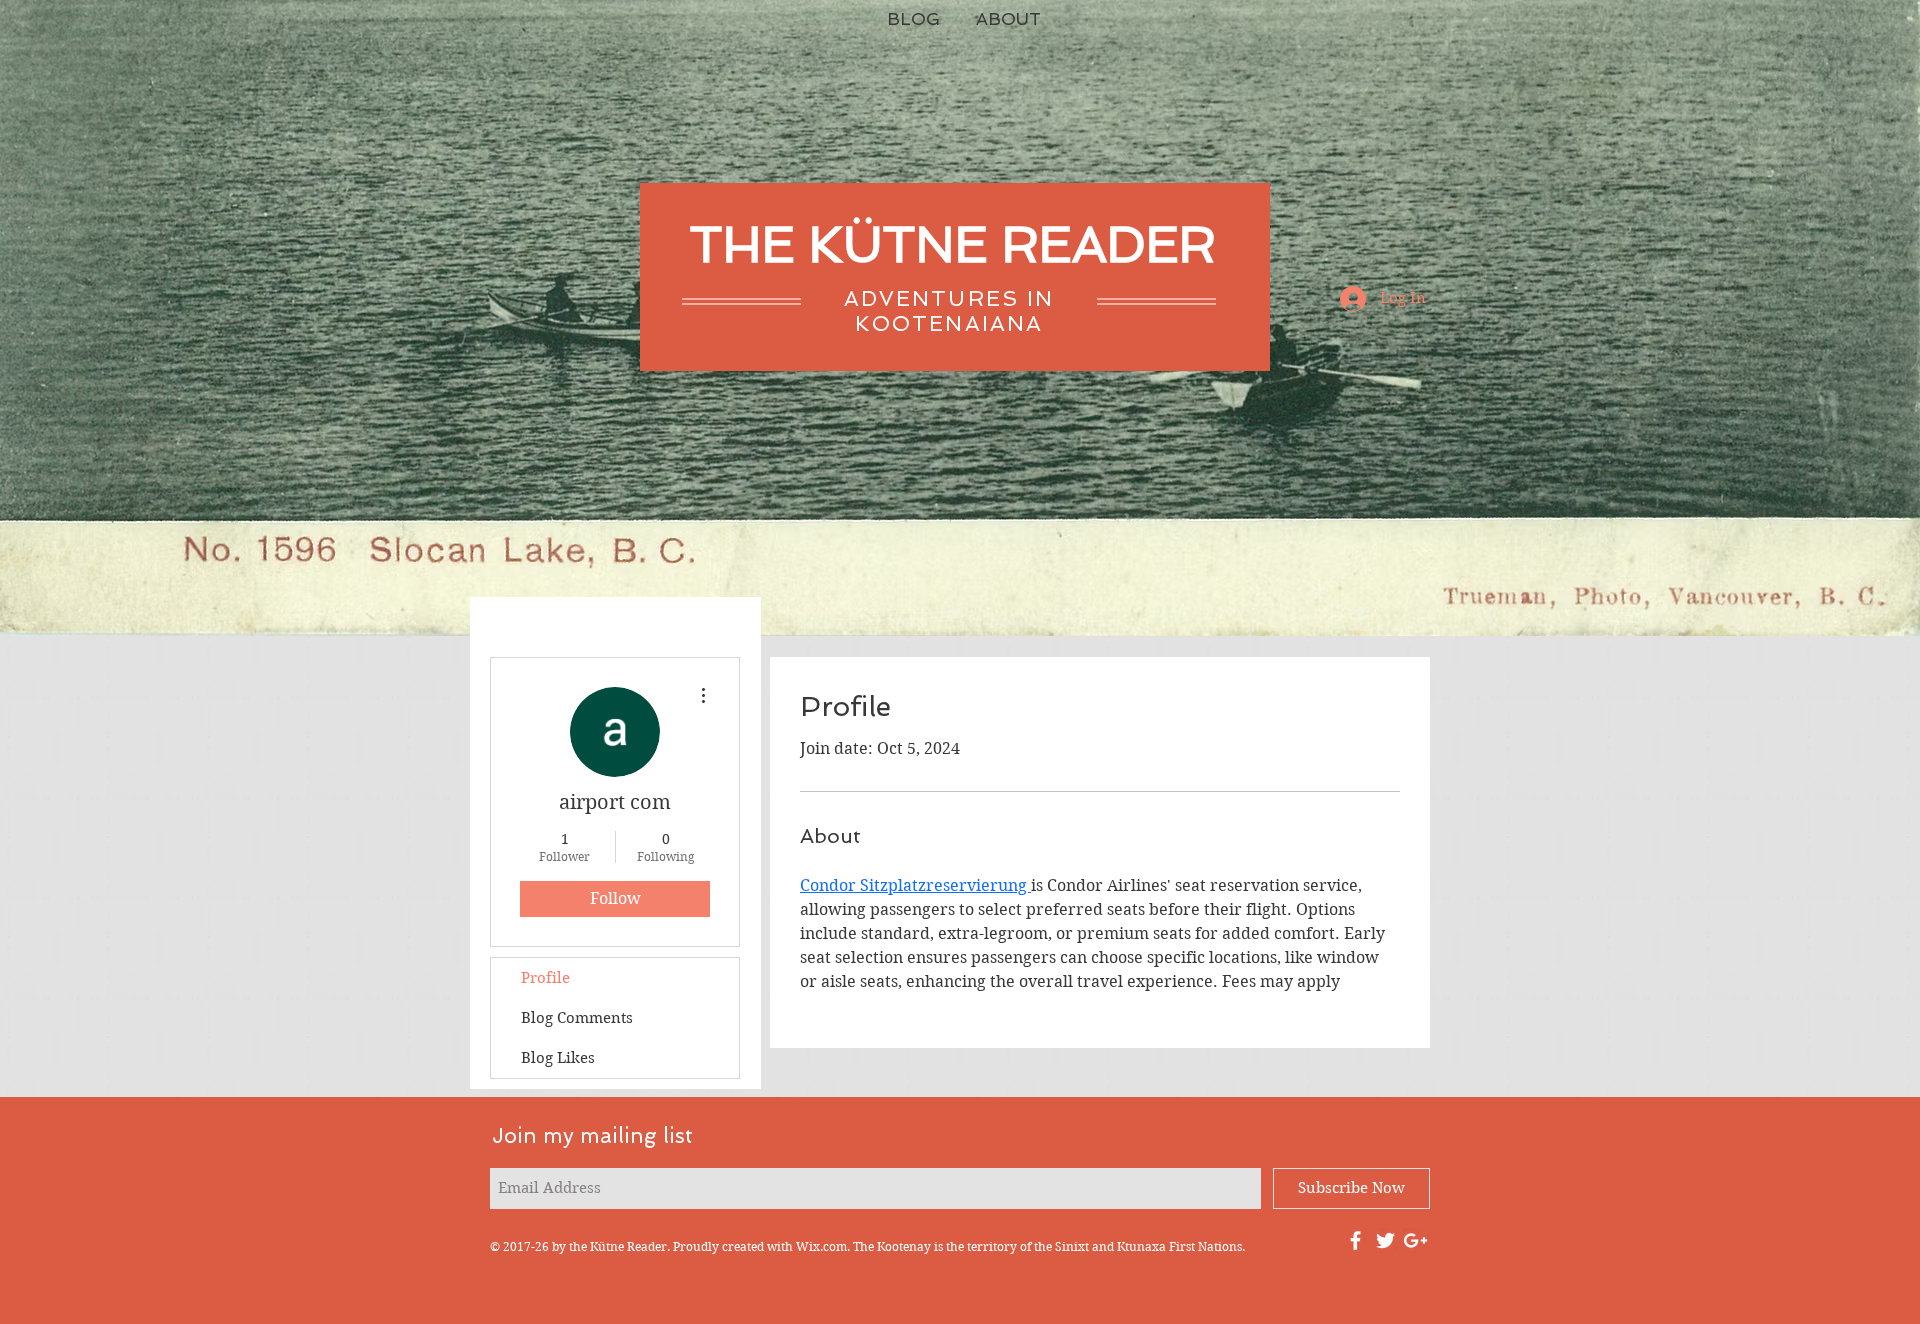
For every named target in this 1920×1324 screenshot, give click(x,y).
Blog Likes (558, 1058)
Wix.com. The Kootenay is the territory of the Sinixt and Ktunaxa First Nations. (1020, 1246)
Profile (545, 978)
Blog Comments (577, 1018)
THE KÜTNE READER (952, 244)
